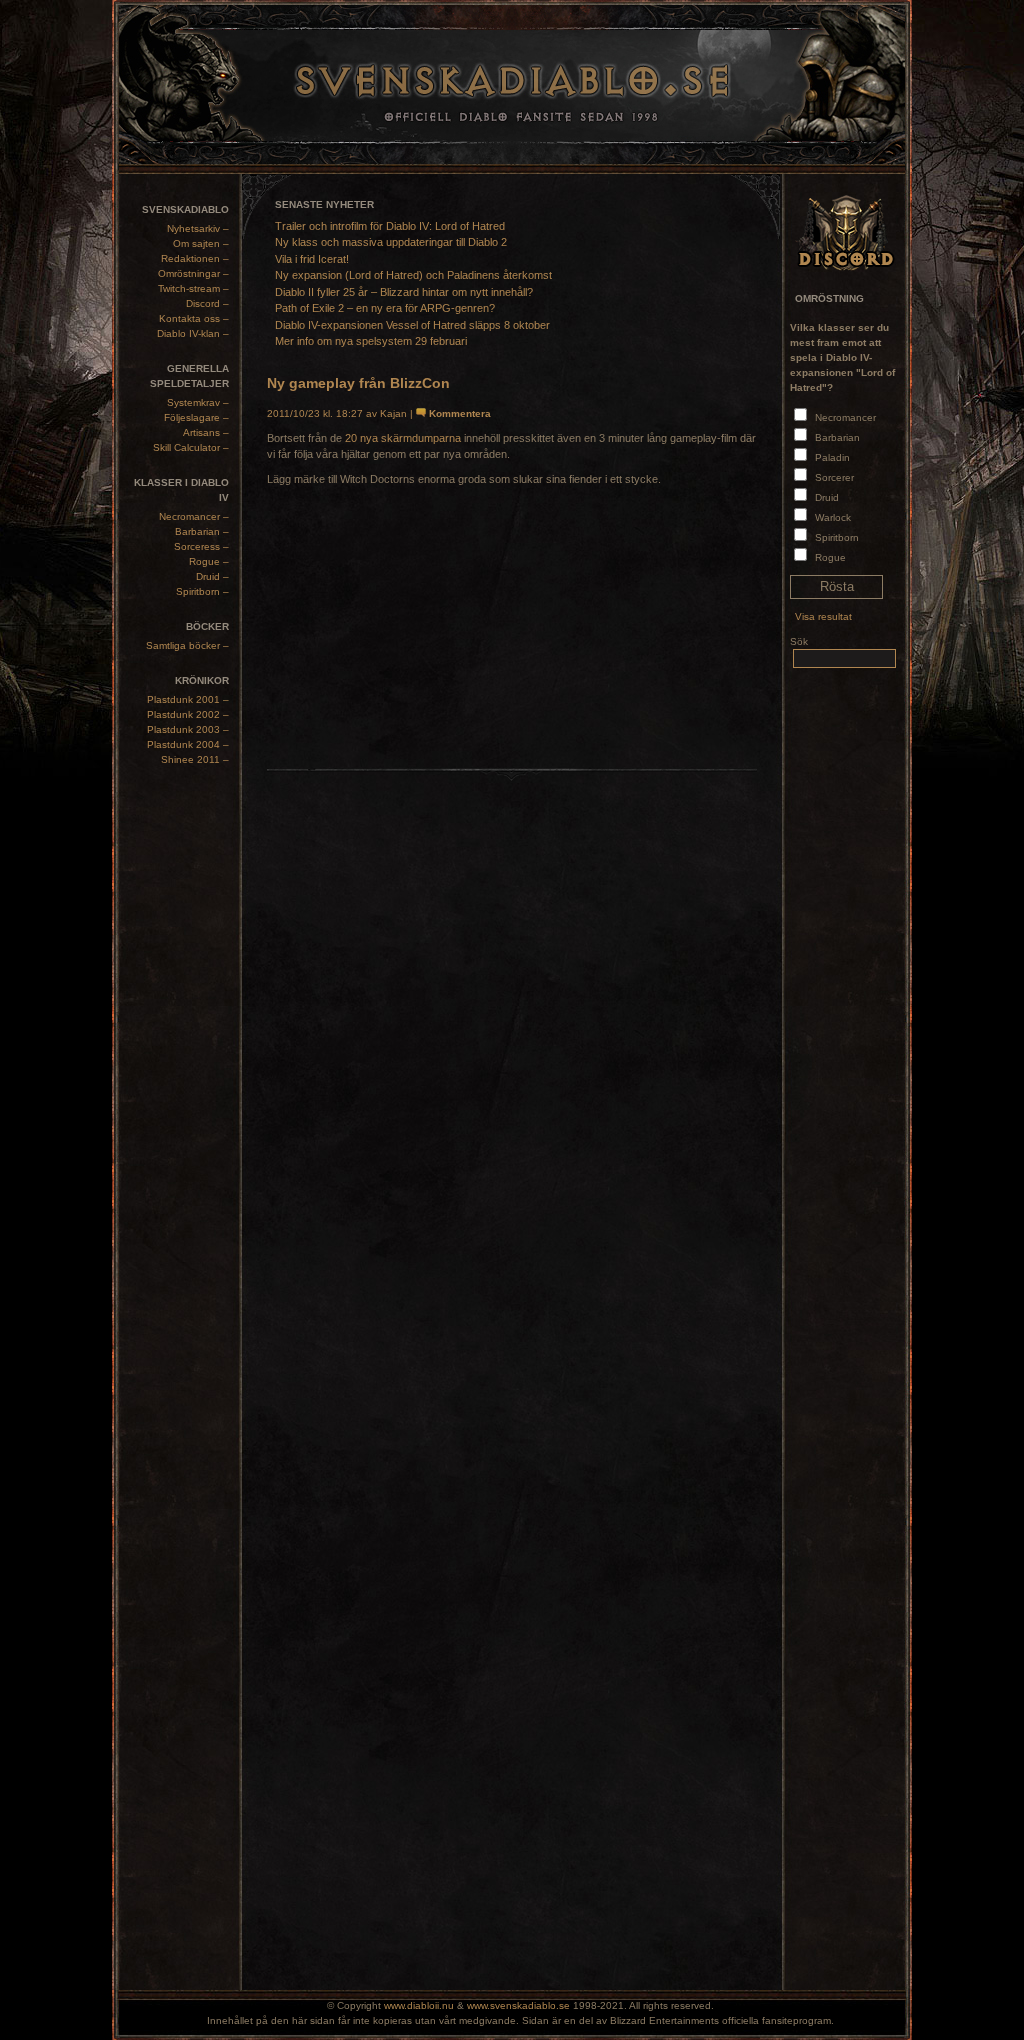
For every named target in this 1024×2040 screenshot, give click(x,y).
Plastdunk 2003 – (188, 729)
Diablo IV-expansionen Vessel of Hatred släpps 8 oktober (412, 325)
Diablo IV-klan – (193, 333)
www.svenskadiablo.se (518, 2005)
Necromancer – (194, 516)
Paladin (832, 457)
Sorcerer (834, 477)
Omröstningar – (193, 273)
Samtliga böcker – (187, 645)
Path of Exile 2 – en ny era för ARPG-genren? (385, 308)
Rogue (830, 557)
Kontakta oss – (194, 318)
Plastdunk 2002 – (188, 714)
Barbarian (837, 437)
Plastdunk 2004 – (188, 744)
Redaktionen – (195, 258)
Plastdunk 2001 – (188, 699)
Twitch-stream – (193, 288)
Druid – (212, 576)
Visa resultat (823, 616)
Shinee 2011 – (195, 759)
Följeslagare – (196, 417)
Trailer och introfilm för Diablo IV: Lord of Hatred (390, 226)
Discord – (207, 303)
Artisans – (206, 432)
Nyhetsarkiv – (198, 228)
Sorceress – (201, 546)
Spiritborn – (202, 591)
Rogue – (209, 561)
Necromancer (845, 417)
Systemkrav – (198, 402)
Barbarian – (202, 531)
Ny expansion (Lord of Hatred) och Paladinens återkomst (413, 275)
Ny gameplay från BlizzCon (358, 383)
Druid (827, 497)
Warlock (833, 517)
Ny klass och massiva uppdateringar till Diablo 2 (391, 242)
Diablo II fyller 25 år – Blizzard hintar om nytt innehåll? (404, 292)
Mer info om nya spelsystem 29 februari (371, 341)
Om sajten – (201, 243)
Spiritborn (837, 537)
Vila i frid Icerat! (312, 259)
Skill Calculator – (191, 447)
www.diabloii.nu (419, 2005)
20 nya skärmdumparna (403, 438)
